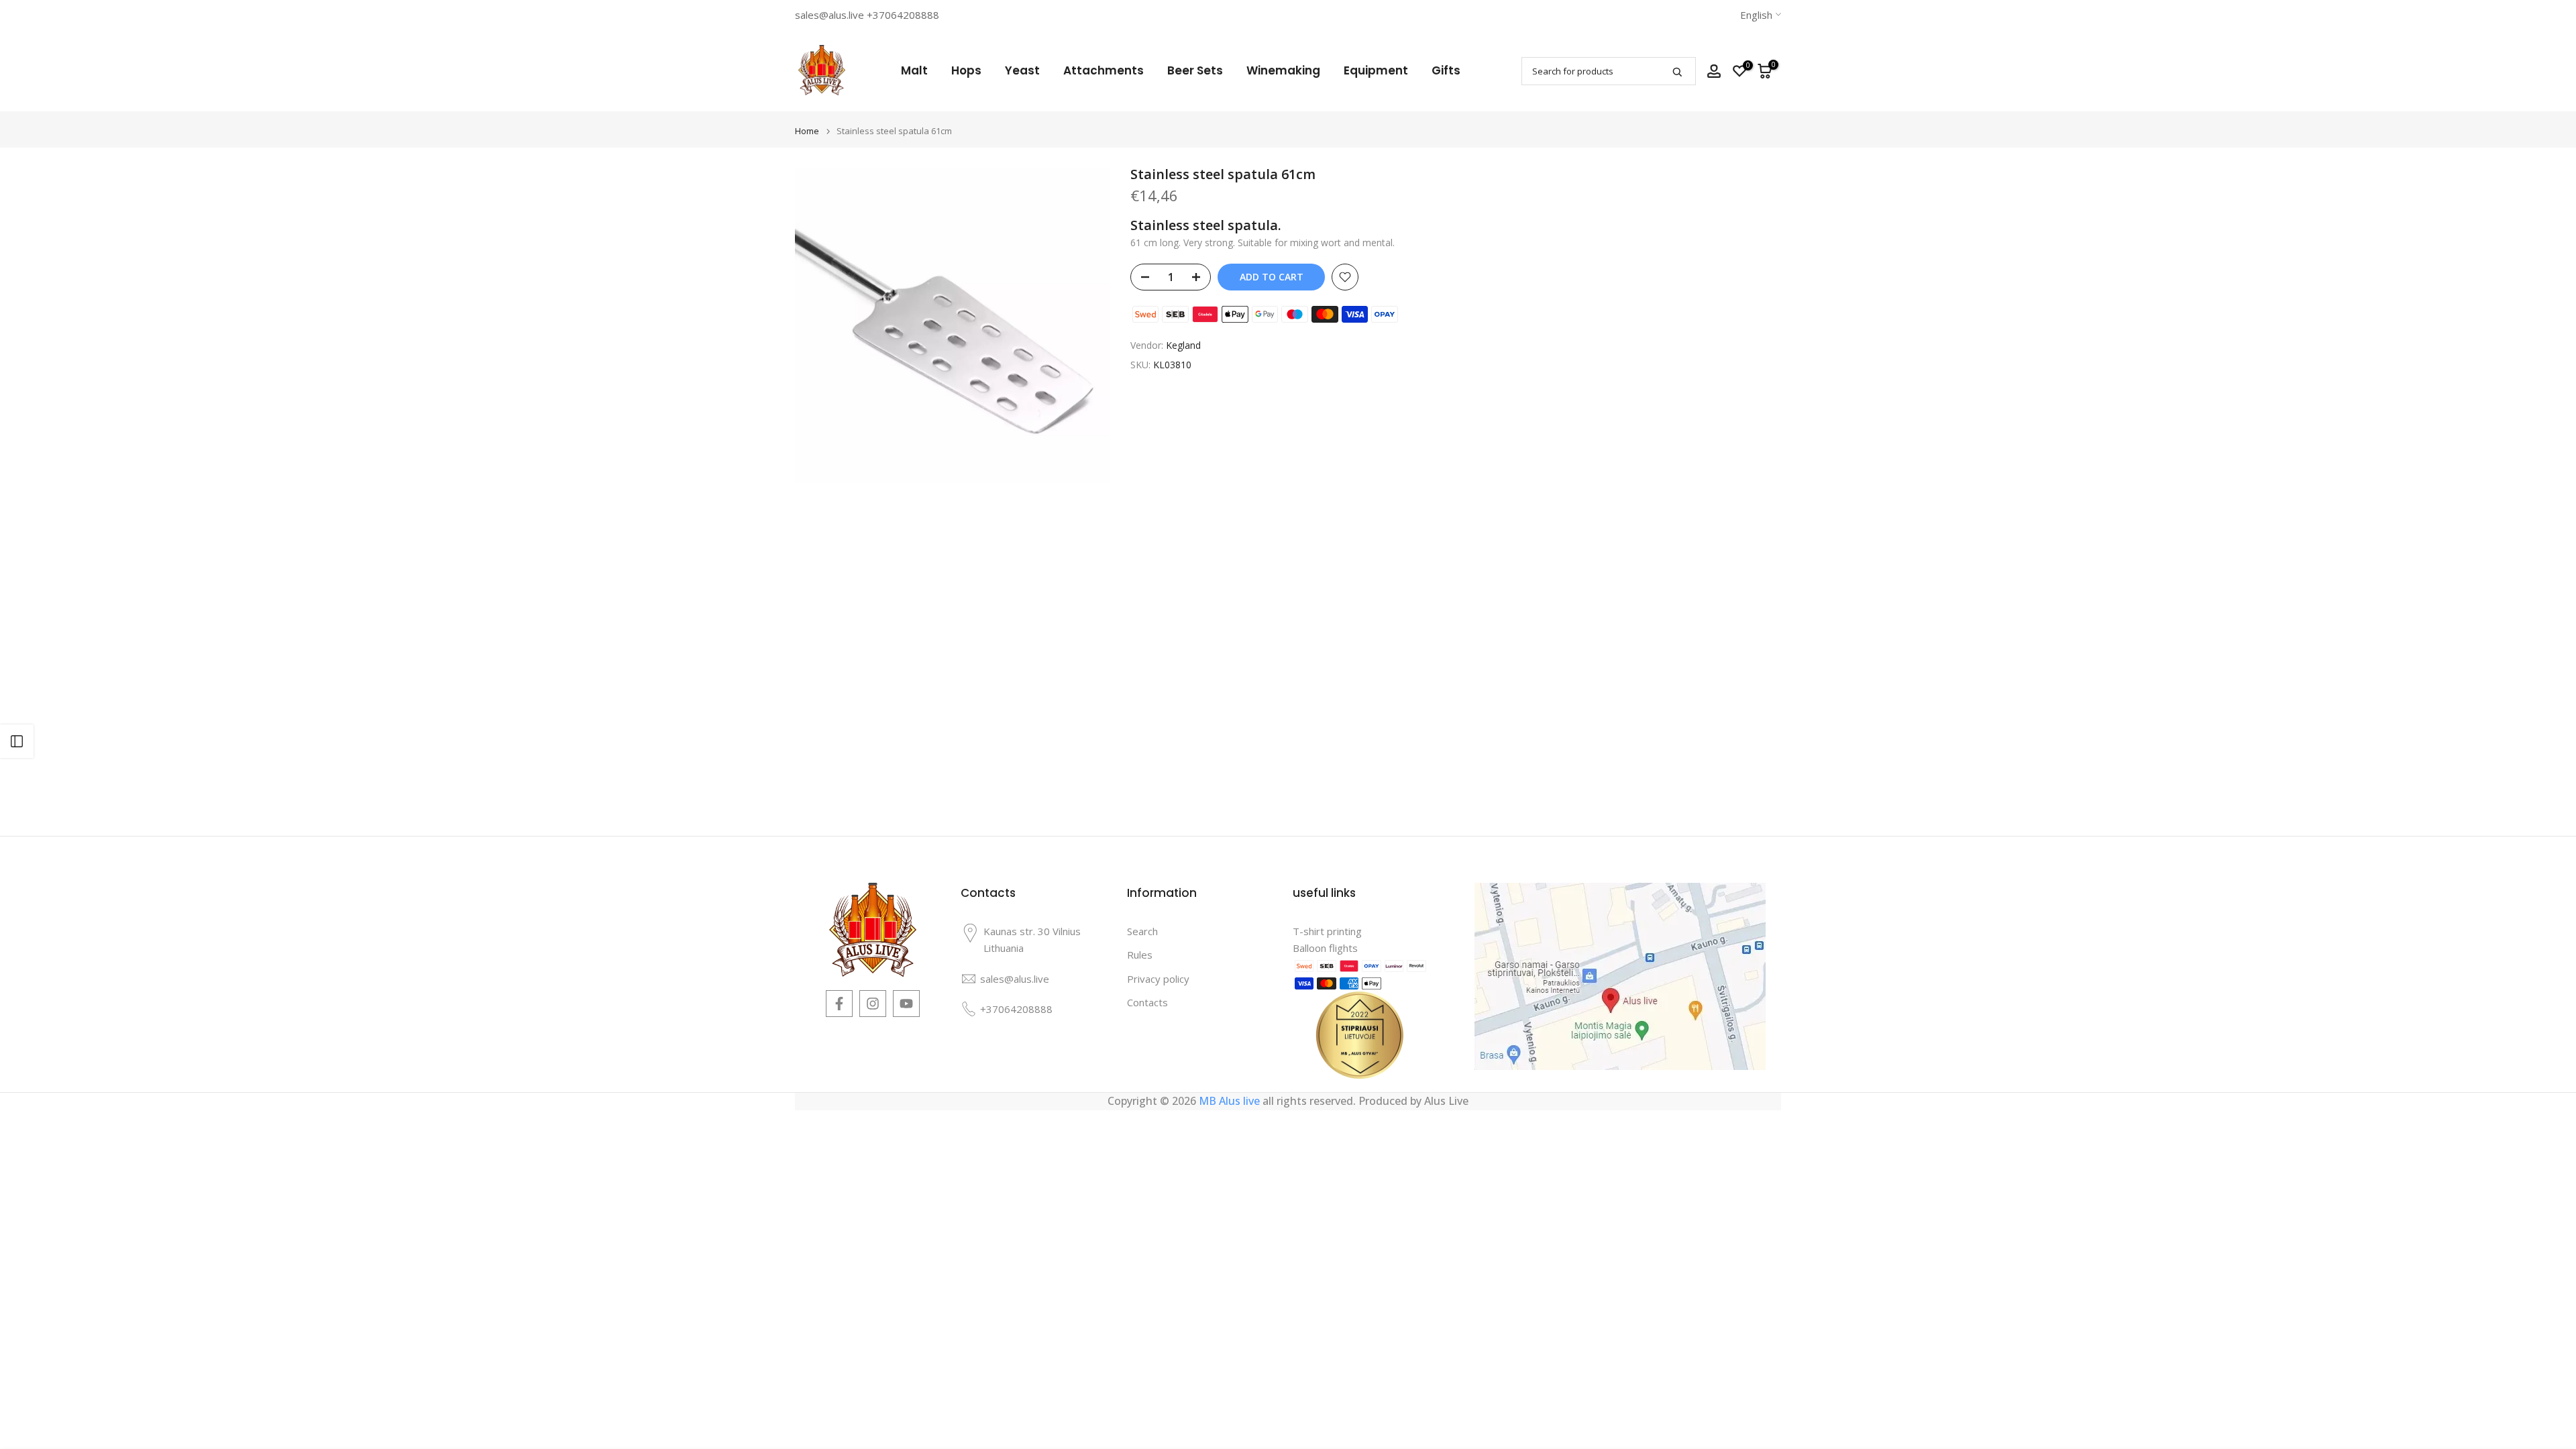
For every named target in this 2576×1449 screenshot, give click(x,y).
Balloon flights (1325, 948)
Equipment (1376, 70)
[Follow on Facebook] (839, 1004)
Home (807, 131)
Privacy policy (1158, 979)
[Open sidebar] (17, 741)
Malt (914, 70)
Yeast (1022, 70)
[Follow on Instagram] (873, 1004)
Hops (966, 70)
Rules (1140, 955)
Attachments (1104, 70)
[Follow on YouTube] (906, 1004)
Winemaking (1283, 70)
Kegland (1183, 345)
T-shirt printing (1327, 931)
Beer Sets (1195, 70)
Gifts (1446, 70)
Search (1142, 931)
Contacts (1147, 1002)
